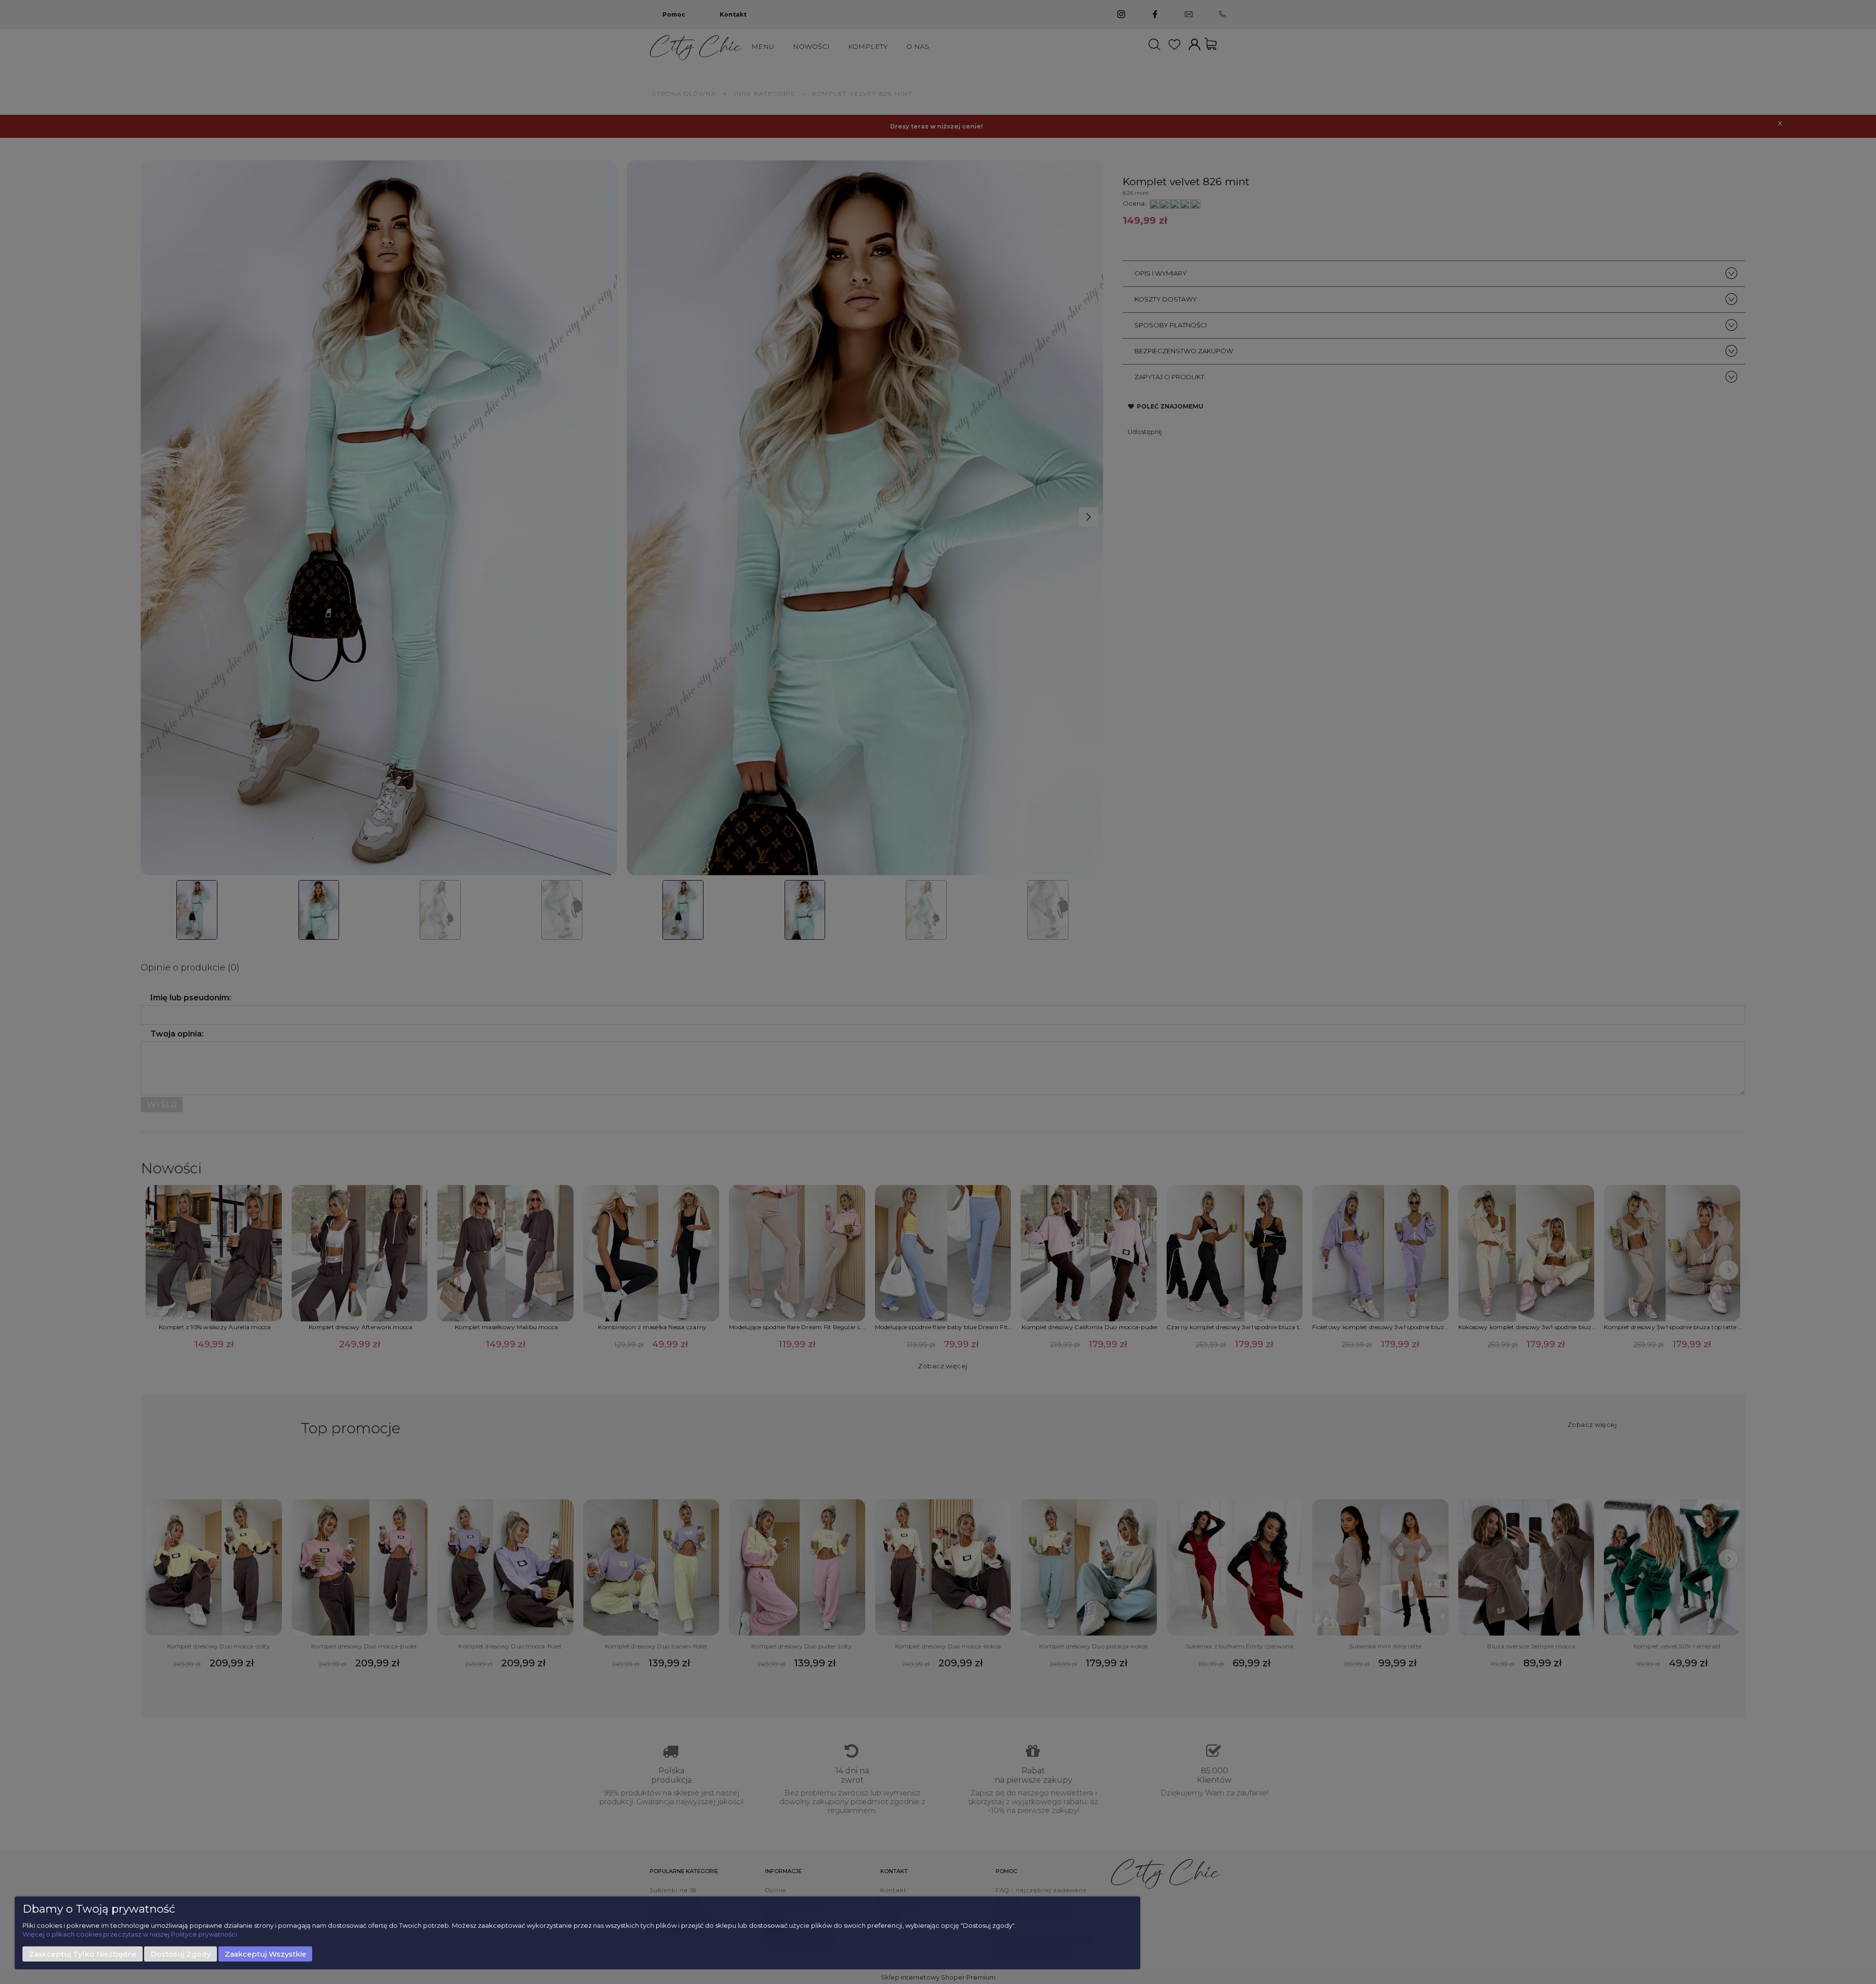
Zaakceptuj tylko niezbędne (83, 1954)
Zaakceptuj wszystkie (266, 1954)
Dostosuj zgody (181, 1954)
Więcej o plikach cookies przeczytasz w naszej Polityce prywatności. (130, 1934)
